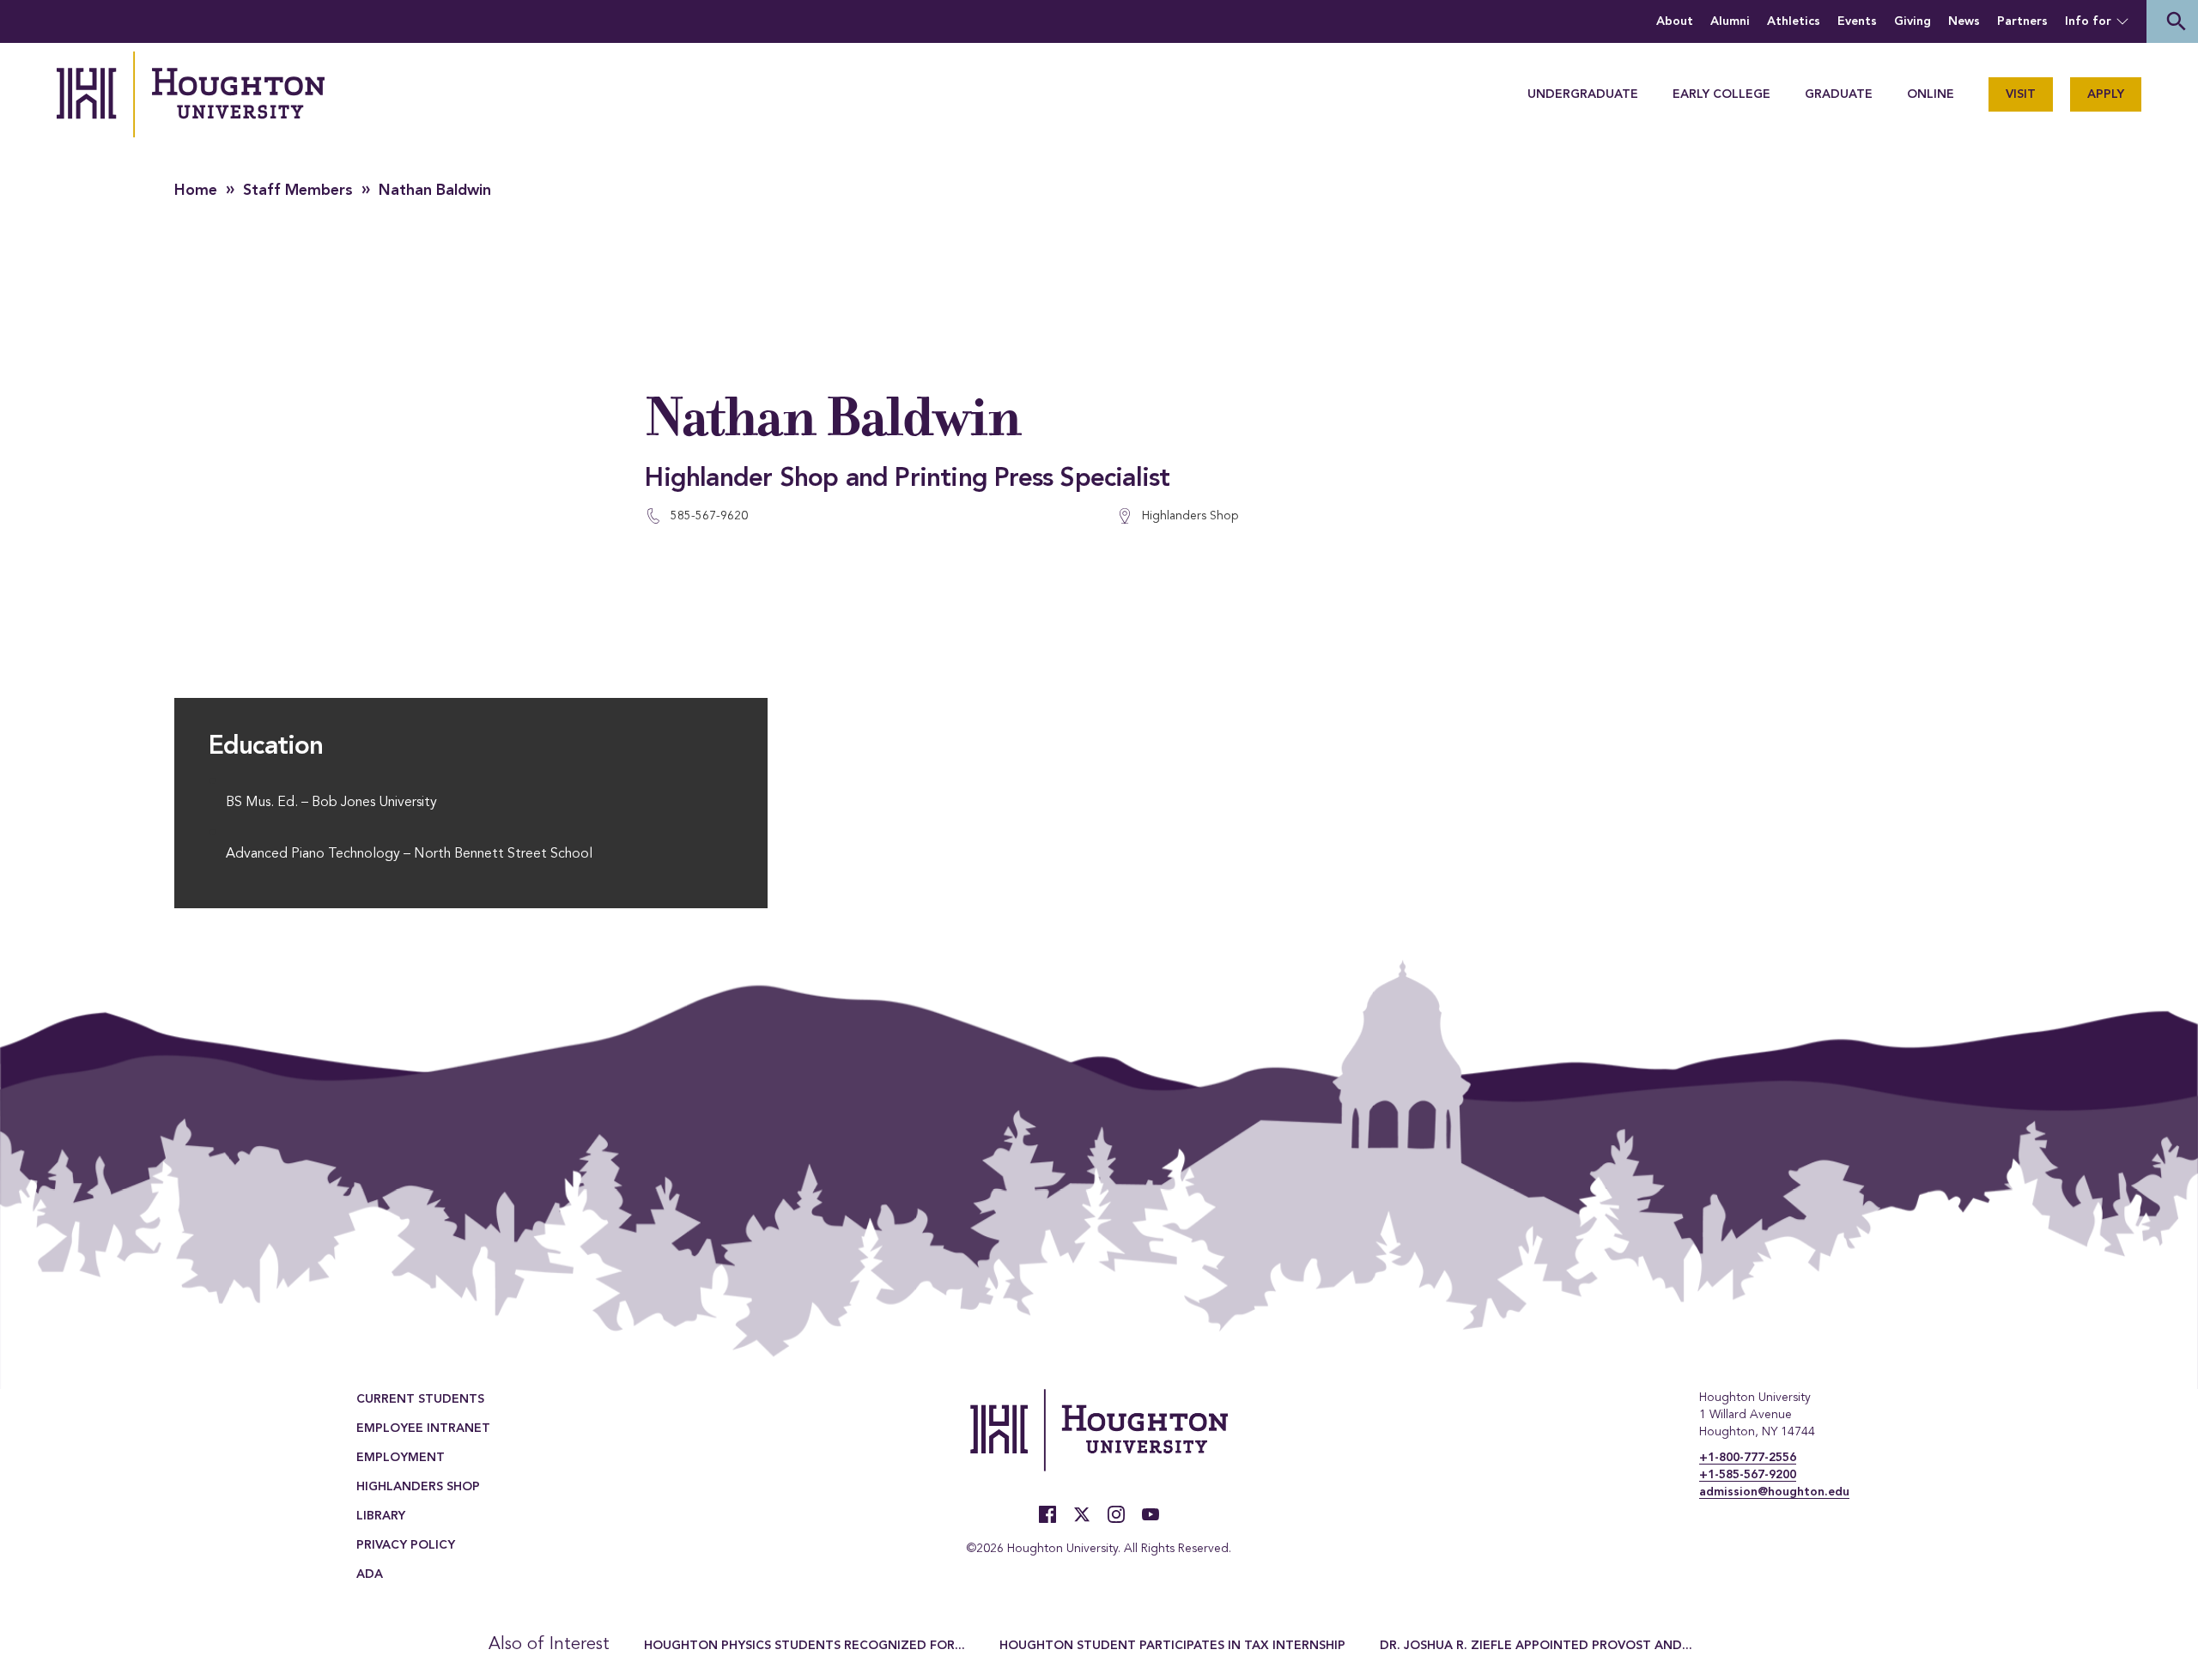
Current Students (420, 1399)
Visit (2021, 94)
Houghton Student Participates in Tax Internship (1172, 1646)
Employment (401, 1458)
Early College (1721, 94)
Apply (2106, 94)
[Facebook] (1047, 1514)
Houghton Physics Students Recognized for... (805, 1646)
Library (381, 1516)
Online (1931, 94)
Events (1857, 21)
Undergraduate (1583, 94)
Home (196, 191)
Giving (1913, 21)
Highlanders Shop (418, 1487)
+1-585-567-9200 (1748, 1475)
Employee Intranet (423, 1428)
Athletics (1794, 21)
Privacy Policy (406, 1545)
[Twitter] (1082, 1514)
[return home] (191, 94)
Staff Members (298, 191)
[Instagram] (1116, 1514)
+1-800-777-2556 (1748, 1458)
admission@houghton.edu (1774, 1492)
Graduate (1839, 94)
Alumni (1730, 21)
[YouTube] (1151, 1514)
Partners (2022, 21)
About (1675, 21)
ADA (370, 1574)
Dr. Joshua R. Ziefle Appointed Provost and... (1536, 1646)
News (1964, 21)
